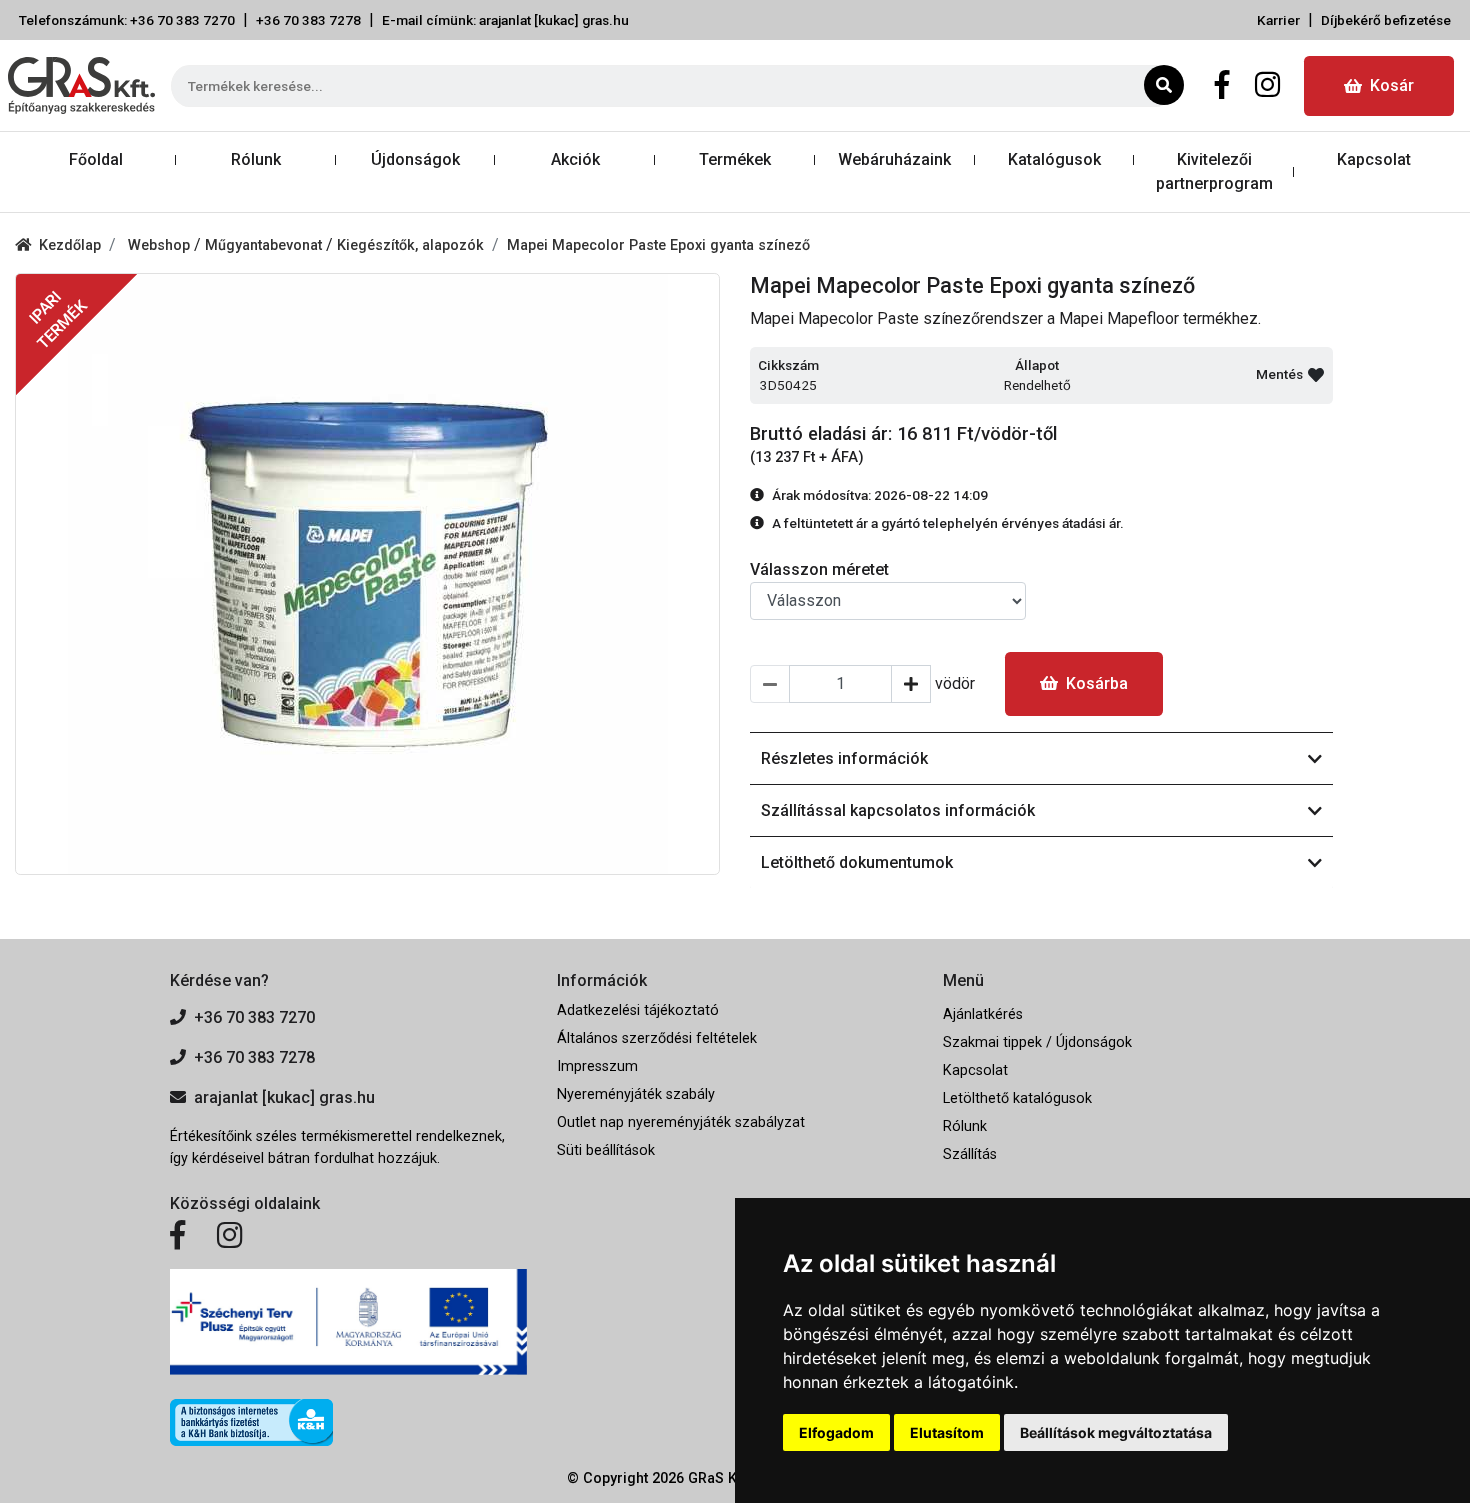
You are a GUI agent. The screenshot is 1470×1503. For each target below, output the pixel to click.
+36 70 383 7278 (308, 20)
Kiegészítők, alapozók (410, 245)
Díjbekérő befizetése (1386, 20)
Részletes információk (844, 758)
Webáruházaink (894, 159)
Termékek (735, 159)
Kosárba (1097, 683)
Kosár (1392, 85)
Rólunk (256, 159)
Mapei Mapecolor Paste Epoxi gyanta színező (658, 245)
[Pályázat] (348, 1322)
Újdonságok (415, 159)
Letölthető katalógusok (1017, 1098)
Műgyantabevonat (265, 245)
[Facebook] (1222, 86)
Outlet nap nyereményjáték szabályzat (681, 1122)
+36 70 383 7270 (254, 1017)
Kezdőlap (70, 245)
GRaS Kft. (719, 1478)
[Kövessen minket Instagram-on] (230, 1236)
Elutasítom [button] (947, 1432)
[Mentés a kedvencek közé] (1316, 375)
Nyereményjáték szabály (636, 1094)
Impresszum (597, 1066)
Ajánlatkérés (983, 1014)
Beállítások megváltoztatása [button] (1116, 1432)
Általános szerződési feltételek (657, 1038)
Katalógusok (1054, 159)
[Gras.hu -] (81, 85)
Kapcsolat (1374, 159)
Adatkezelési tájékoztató (638, 1010)
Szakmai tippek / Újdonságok (1037, 1042)
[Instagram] (1267, 86)
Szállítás (970, 1154)
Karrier (1278, 20)
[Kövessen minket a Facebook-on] (177, 1236)
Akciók (575, 159)
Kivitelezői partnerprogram (1214, 171)
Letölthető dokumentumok (857, 862)
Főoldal (96, 159)
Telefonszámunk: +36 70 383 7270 (127, 20)
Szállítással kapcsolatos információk (898, 810)
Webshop (161, 245)
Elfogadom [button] (836, 1432)
